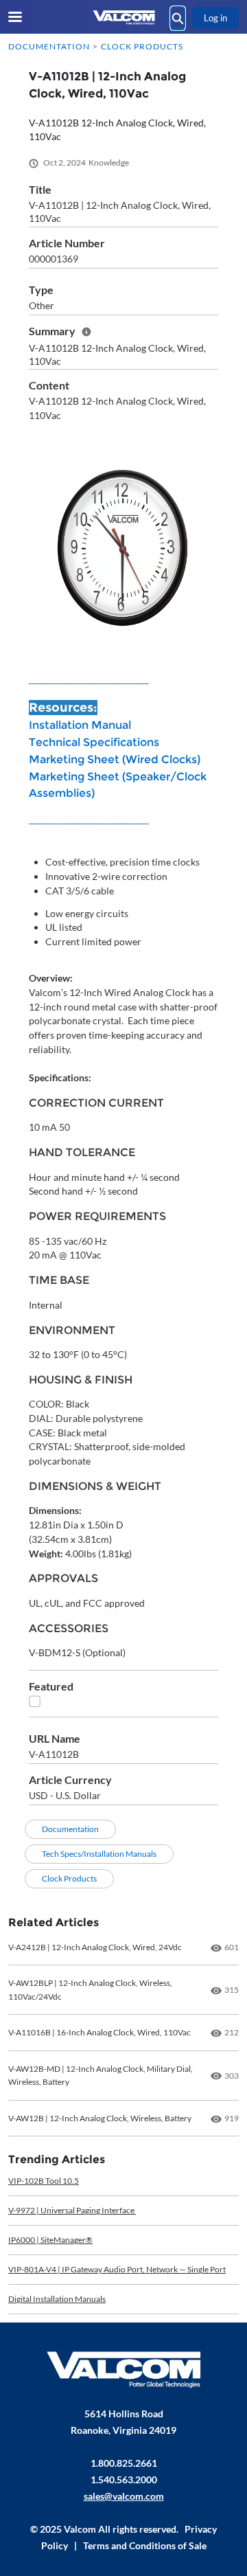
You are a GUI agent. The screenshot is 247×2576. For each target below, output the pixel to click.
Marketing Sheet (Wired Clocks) (115, 759)
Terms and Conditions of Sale (145, 2545)
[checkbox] (35, 1701)
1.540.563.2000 (124, 2479)
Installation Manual (80, 725)
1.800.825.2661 (124, 2463)
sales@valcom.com (124, 2496)
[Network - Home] (123, 18)
